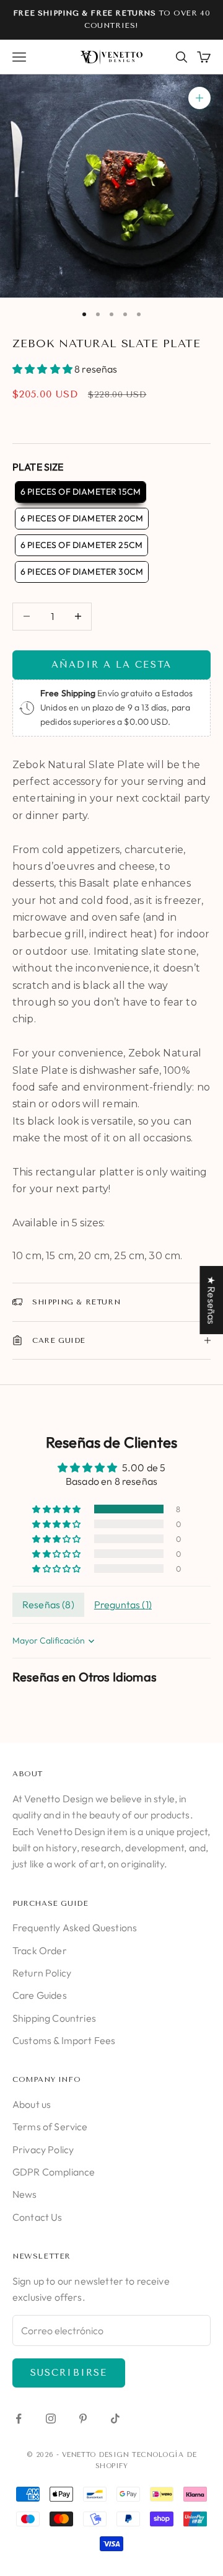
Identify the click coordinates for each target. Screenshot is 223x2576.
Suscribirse (69, 2373)
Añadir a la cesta (111, 665)
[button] (43, 369)
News (25, 2194)
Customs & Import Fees (64, 2040)
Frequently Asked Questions (75, 1928)
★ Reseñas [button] (211, 1299)
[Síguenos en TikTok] (115, 2419)
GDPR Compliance (54, 2172)
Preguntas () (123, 1604)
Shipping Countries (54, 2018)
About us (32, 2104)
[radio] (79, 492)
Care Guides (40, 1995)
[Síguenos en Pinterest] (83, 2419)
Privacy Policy (43, 2149)
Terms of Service (50, 2127)
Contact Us (37, 2217)
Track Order (40, 1950)
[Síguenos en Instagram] (51, 2419)
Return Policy (42, 1973)
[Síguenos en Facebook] (19, 2419)
